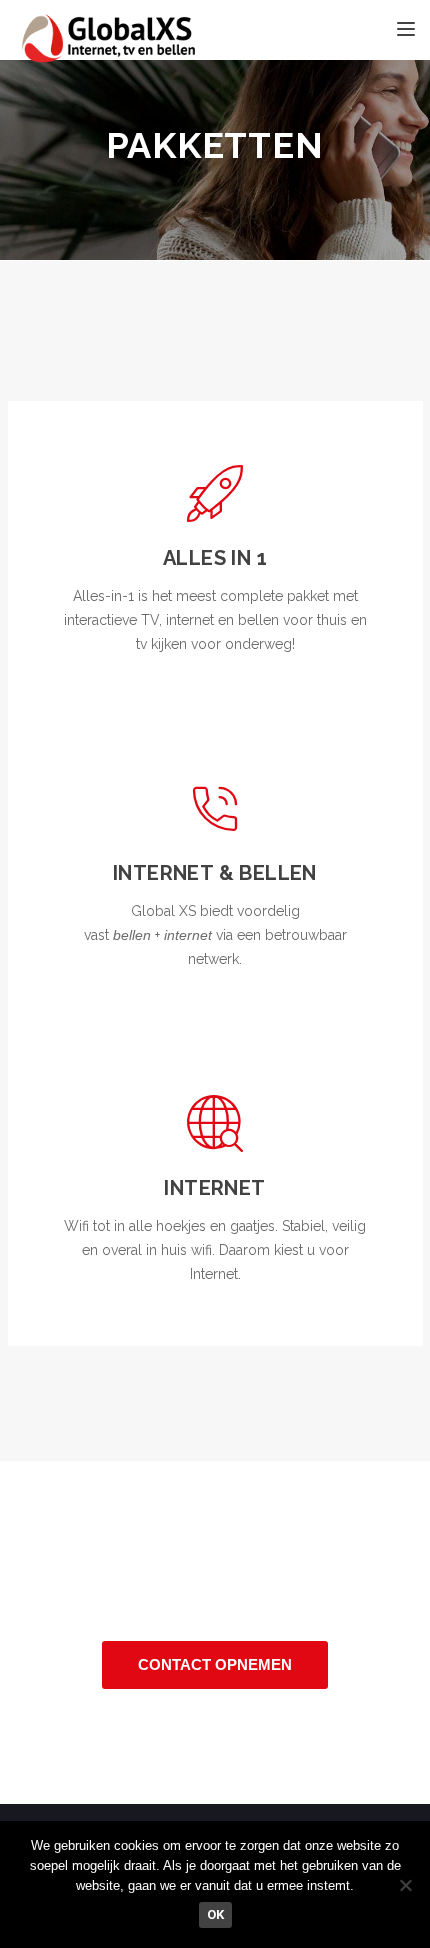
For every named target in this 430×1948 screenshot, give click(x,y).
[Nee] (405, 1885)
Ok (215, 1914)
